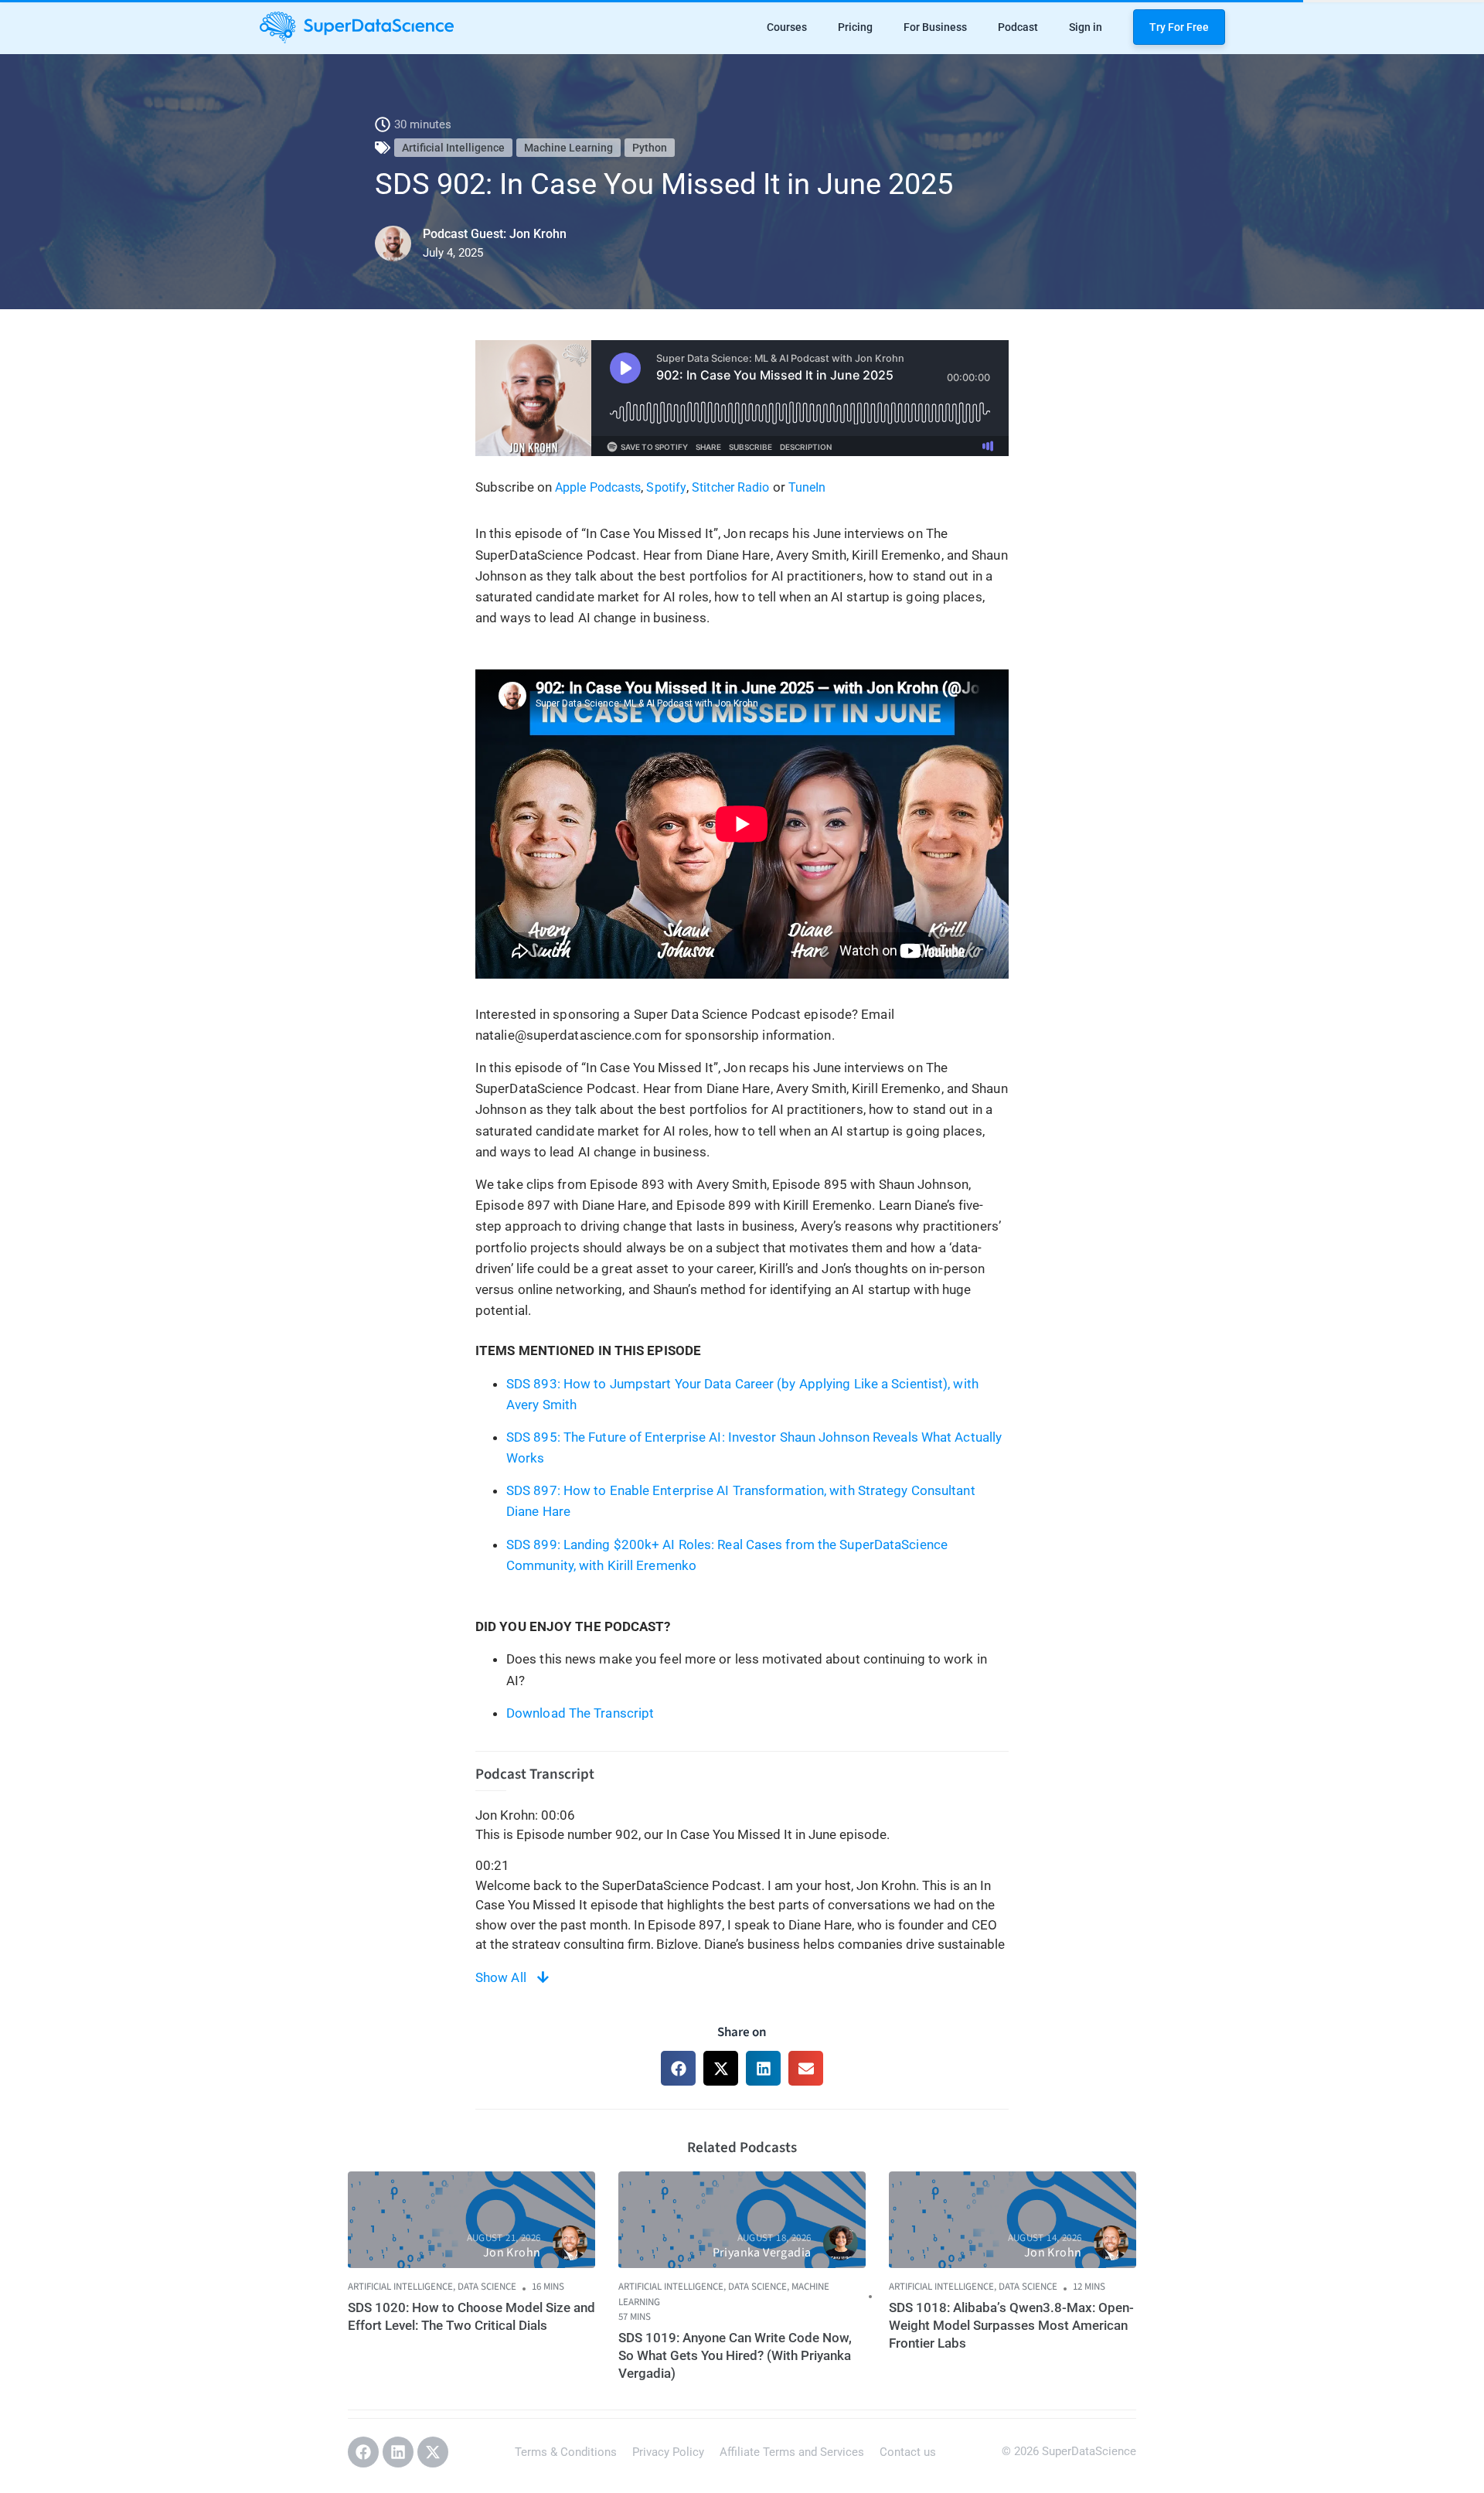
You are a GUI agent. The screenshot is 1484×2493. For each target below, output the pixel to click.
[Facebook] (363, 2452)
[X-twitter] (433, 2452)
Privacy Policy (668, 2452)
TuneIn (807, 487)
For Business (935, 27)
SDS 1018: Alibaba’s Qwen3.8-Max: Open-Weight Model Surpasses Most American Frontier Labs (1011, 2325)
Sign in (1086, 27)
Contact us (908, 2452)
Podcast (1018, 27)
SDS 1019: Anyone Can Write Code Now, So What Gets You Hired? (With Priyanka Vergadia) (735, 2355)
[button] (678, 2068)
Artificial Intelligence (453, 148)
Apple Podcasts (598, 487)
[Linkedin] (398, 2452)
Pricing (855, 27)
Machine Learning (568, 148)
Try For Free (1179, 27)
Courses (787, 27)
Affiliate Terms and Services (792, 2452)
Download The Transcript (580, 1713)
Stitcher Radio (730, 487)
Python (650, 148)
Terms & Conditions (566, 2452)
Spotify (666, 487)
